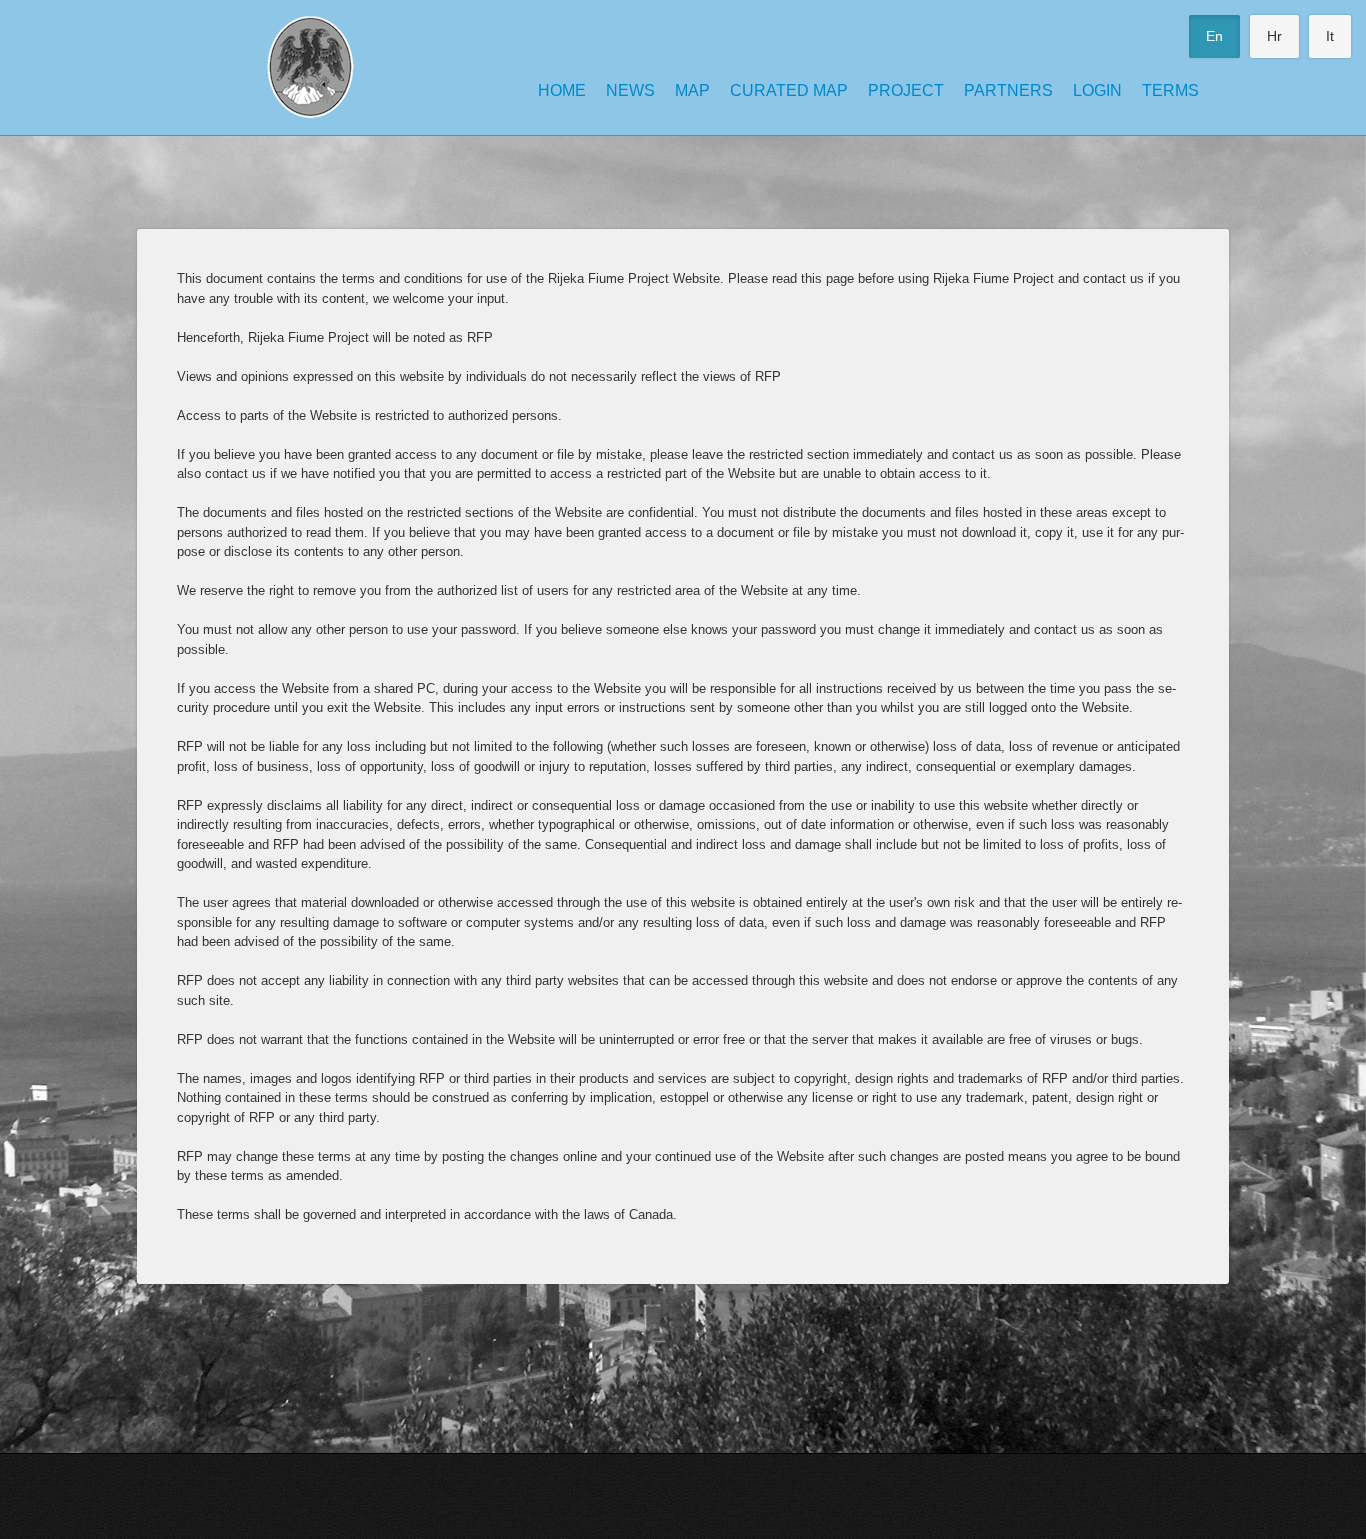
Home (562, 90)
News (630, 90)
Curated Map (789, 90)
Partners (1008, 90)
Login (1097, 90)
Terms (1170, 90)
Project (906, 90)
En (1214, 36)
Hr (1274, 36)
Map (692, 90)
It (1330, 36)
